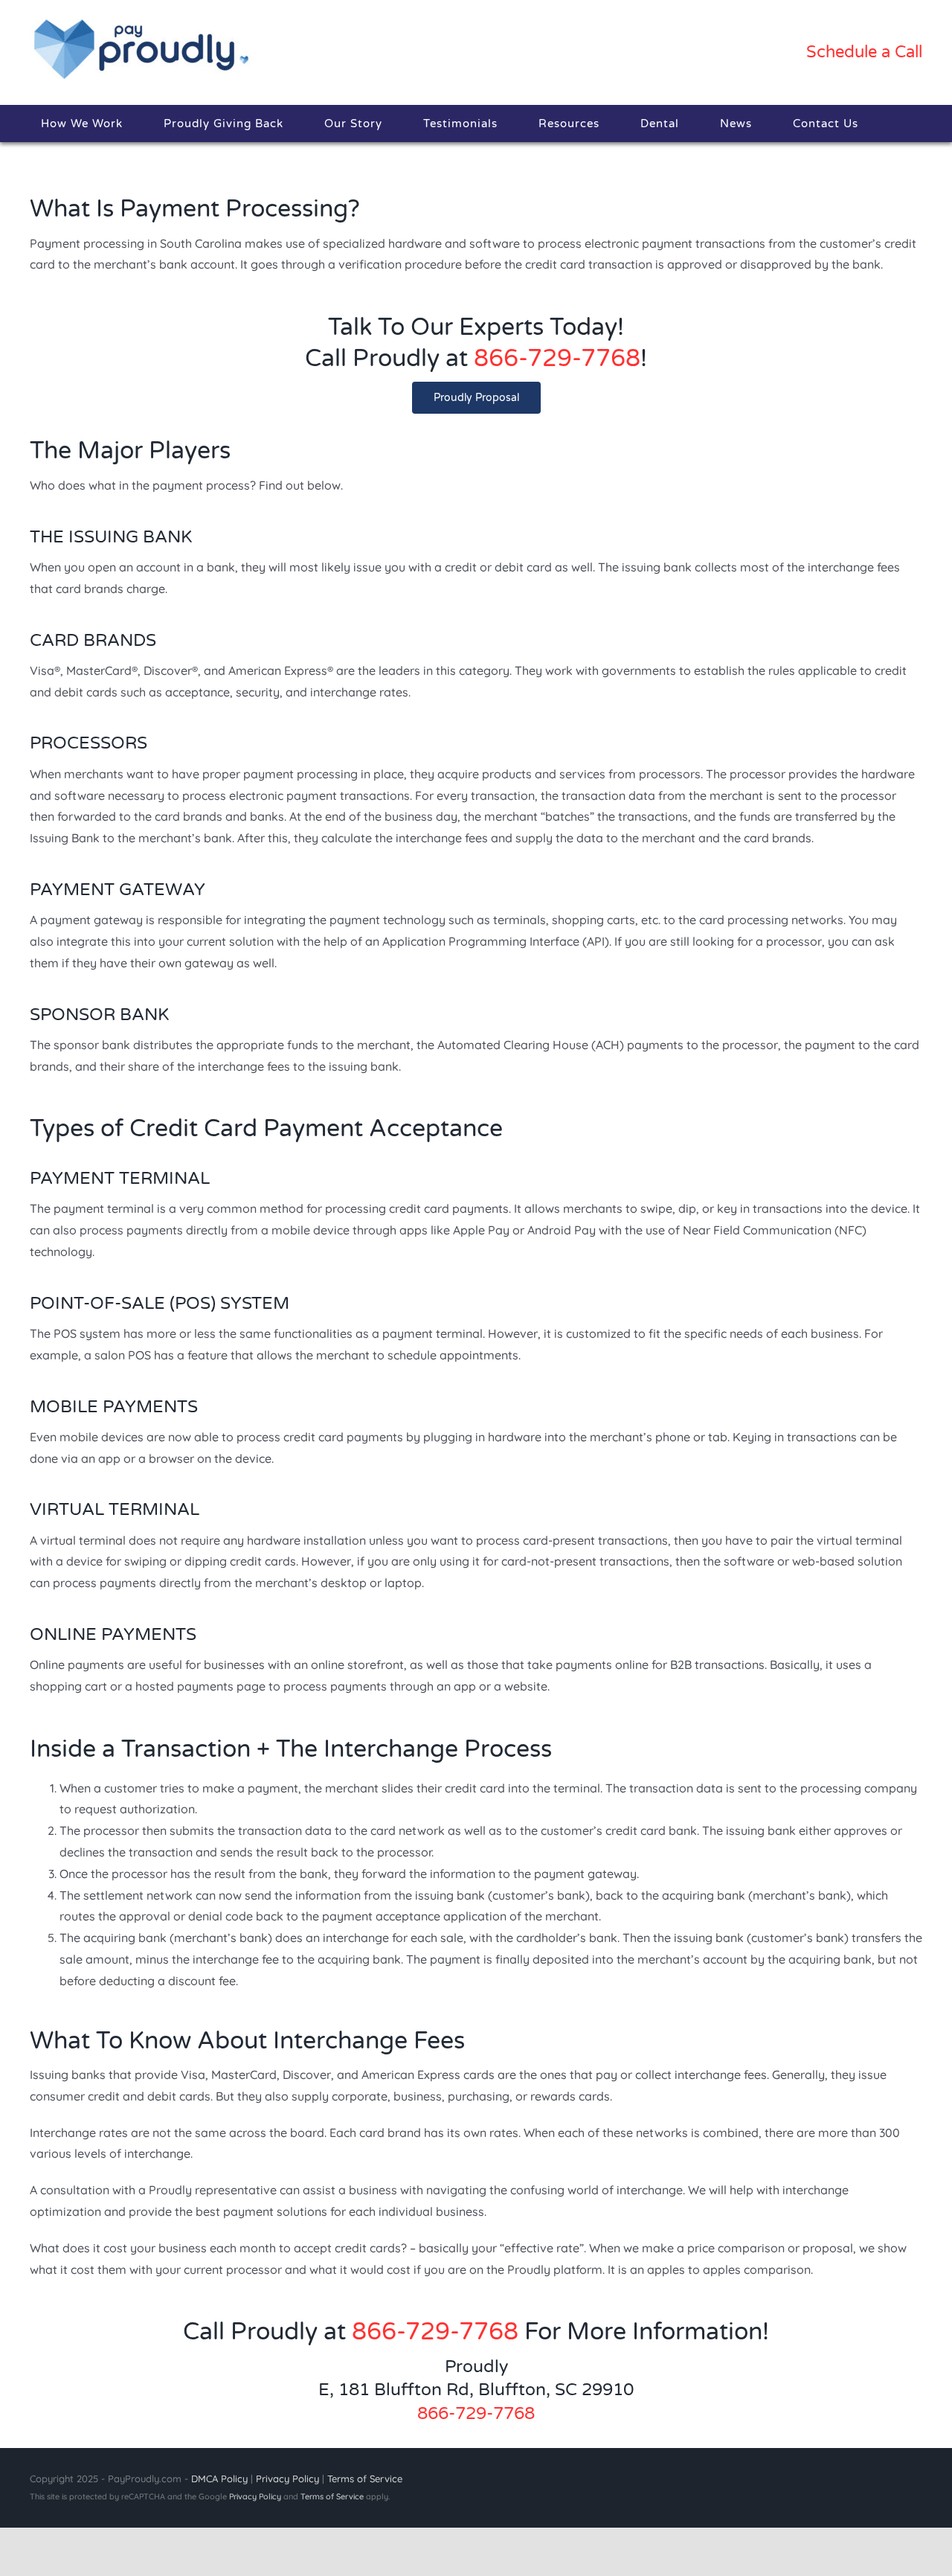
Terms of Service (365, 2479)
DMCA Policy (219, 2479)
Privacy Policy (287, 2479)
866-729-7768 (557, 359)
